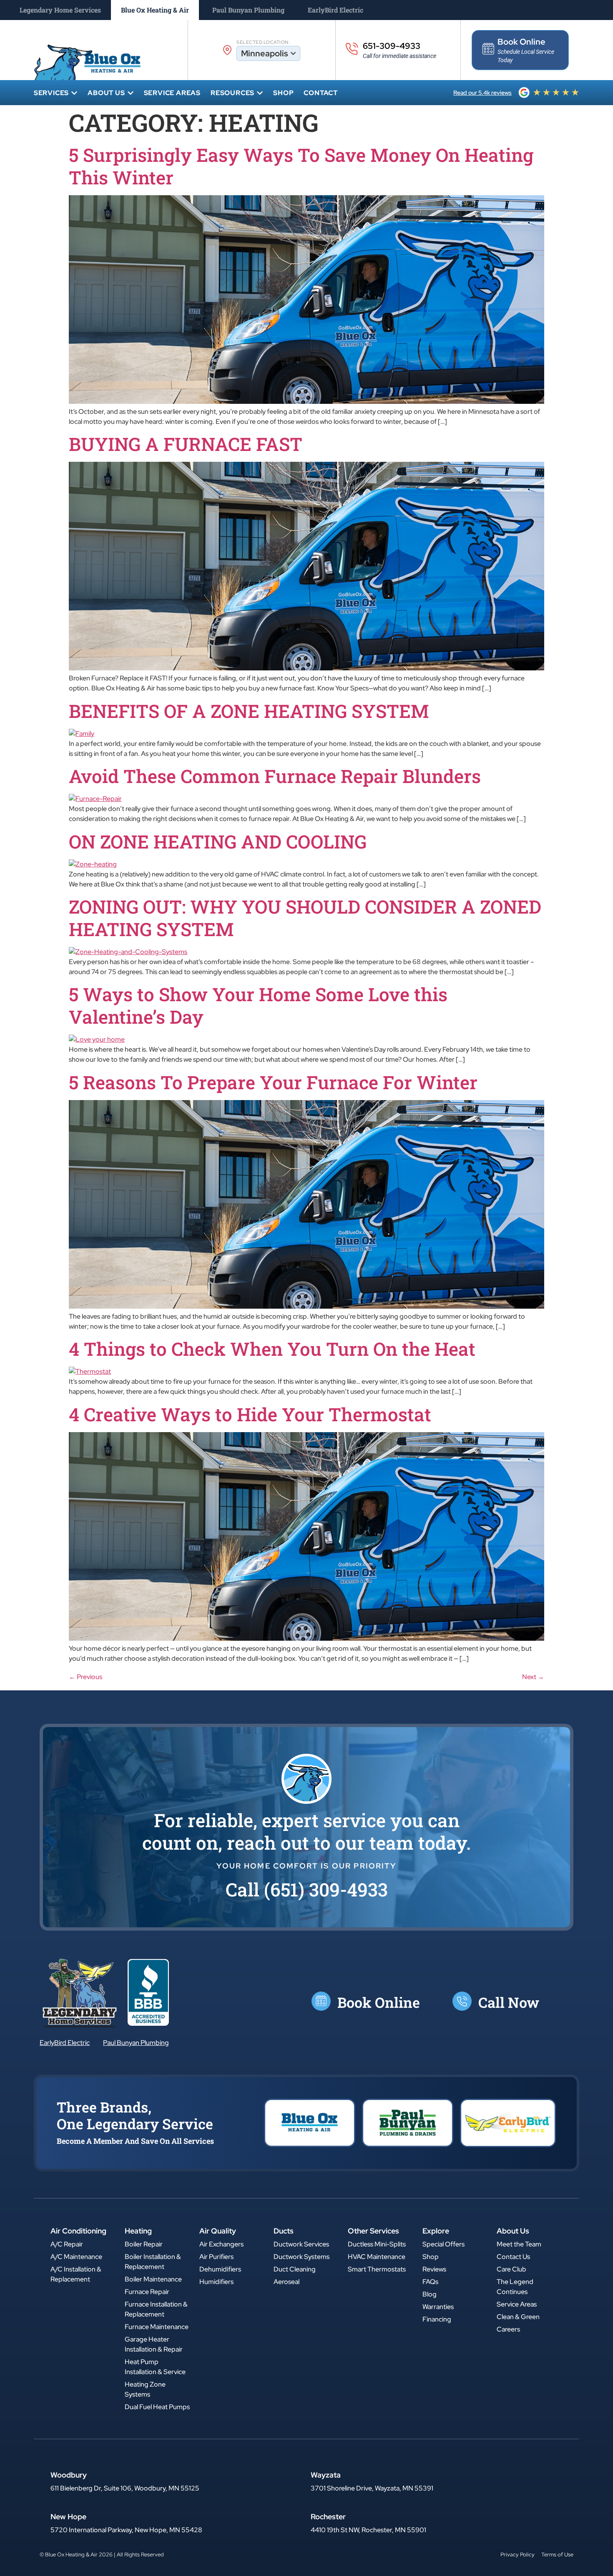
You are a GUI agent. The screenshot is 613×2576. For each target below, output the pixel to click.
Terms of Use (557, 2555)
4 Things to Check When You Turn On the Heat (272, 1349)
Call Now (509, 2002)
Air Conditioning (78, 2231)
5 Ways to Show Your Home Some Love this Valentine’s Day (258, 1005)
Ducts (284, 2231)
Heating (138, 2231)
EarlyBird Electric (65, 2043)
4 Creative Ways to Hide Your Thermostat (250, 1414)
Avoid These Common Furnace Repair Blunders (275, 776)
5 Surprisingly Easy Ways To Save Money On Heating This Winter (301, 166)
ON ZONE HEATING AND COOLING (218, 841)
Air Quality (218, 2231)
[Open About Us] (131, 93)
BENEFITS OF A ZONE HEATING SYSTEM (249, 711)
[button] (307, 1889)
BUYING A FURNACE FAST (186, 444)
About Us (513, 2231)
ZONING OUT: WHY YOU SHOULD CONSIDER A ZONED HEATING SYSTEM (305, 918)
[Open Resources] (260, 93)
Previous (85, 1677)
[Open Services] (74, 93)
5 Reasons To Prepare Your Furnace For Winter (273, 1082)
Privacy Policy (518, 2555)
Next (533, 1677)
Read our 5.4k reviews (482, 93)
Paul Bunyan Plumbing (136, 2043)
